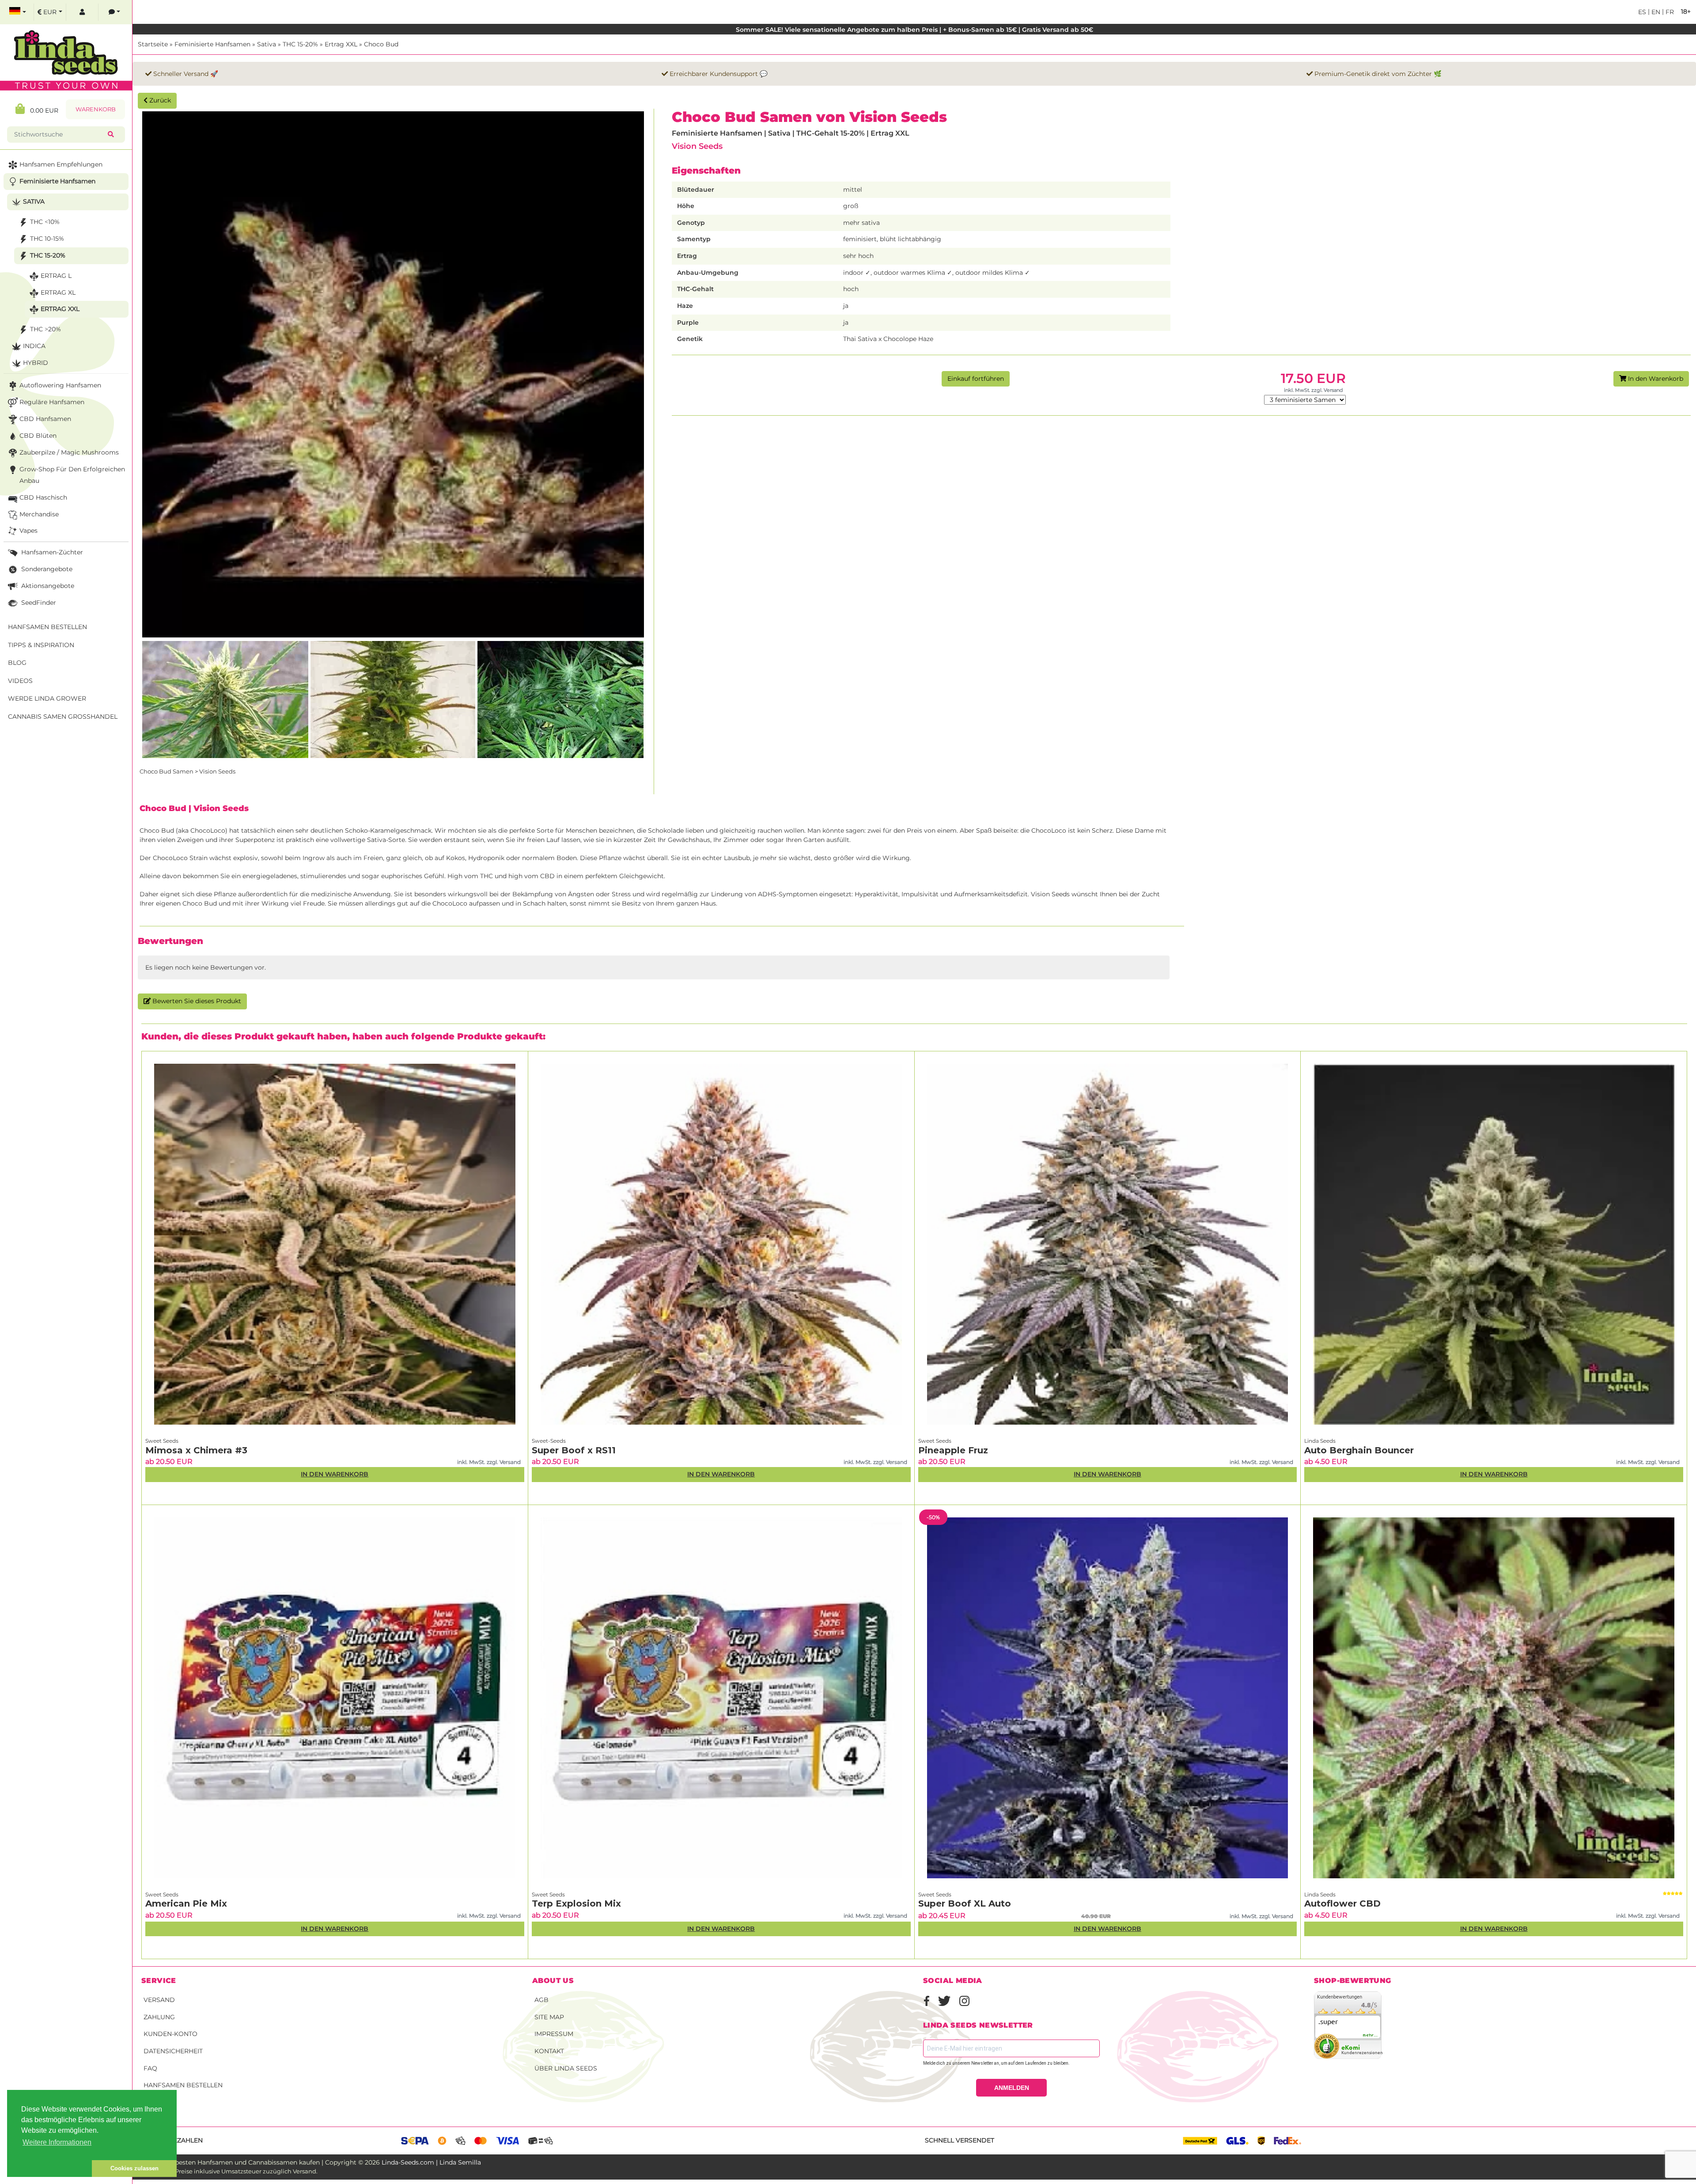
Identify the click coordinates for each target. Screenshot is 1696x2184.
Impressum (554, 2034)
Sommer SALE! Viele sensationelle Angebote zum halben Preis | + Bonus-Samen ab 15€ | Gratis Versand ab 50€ (914, 30)
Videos (20, 681)
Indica (34, 346)
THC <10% (45, 222)
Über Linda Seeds (566, 2068)
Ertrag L (56, 276)
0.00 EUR (42, 110)
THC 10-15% (47, 239)
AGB (541, 2000)
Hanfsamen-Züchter (51, 552)
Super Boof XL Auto (965, 1903)
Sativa (267, 44)
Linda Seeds (1320, 1441)
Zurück (159, 100)
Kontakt (549, 2051)
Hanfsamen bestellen (183, 2085)
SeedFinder (38, 603)
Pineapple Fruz (953, 1450)
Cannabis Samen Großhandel (63, 717)
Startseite (153, 44)
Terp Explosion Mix (576, 1903)
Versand (159, 2000)
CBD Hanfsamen (45, 419)
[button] (49, 2169)
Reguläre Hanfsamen (52, 402)
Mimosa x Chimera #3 (196, 1450)
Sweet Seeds (162, 1441)
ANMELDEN (1012, 2088)
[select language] (18, 12)
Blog (17, 663)
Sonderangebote (46, 569)
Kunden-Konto (170, 2034)
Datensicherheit (173, 2051)
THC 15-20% (300, 44)
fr (1669, 12)
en (1655, 12)
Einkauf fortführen (976, 379)
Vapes (28, 531)
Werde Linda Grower (47, 698)
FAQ (150, 2068)
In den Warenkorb (1655, 379)
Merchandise (39, 514)
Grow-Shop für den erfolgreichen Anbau (72, 475)
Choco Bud (381, 44)
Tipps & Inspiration (41, 645)
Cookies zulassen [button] (134, 2168)
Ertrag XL (58, 292)
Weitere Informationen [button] (57, 2142)
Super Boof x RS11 (574, 1450)
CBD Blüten (38, 436)
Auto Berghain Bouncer (1359, 1450)
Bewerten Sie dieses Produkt (196, 1001)
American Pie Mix (186, 1903)
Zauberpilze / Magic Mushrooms (69, 452)
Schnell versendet (960, 2140)
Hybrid (36, 363)
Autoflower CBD (1342, 1903)
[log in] (82, 12)
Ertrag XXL (341, 44)
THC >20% (45, 329)
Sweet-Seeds (549, 1441)
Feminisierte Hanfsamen (212, 44)
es (1642, 12)
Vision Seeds (697, 146)
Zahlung (159, 2017)
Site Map (549, 2017)
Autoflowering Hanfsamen (60, 385)
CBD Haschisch (43, 497)
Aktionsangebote (47, 586)
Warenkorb (96, 109)
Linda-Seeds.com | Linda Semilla (431, 2162)
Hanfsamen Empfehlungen (61, 164)
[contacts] (114, 12)
